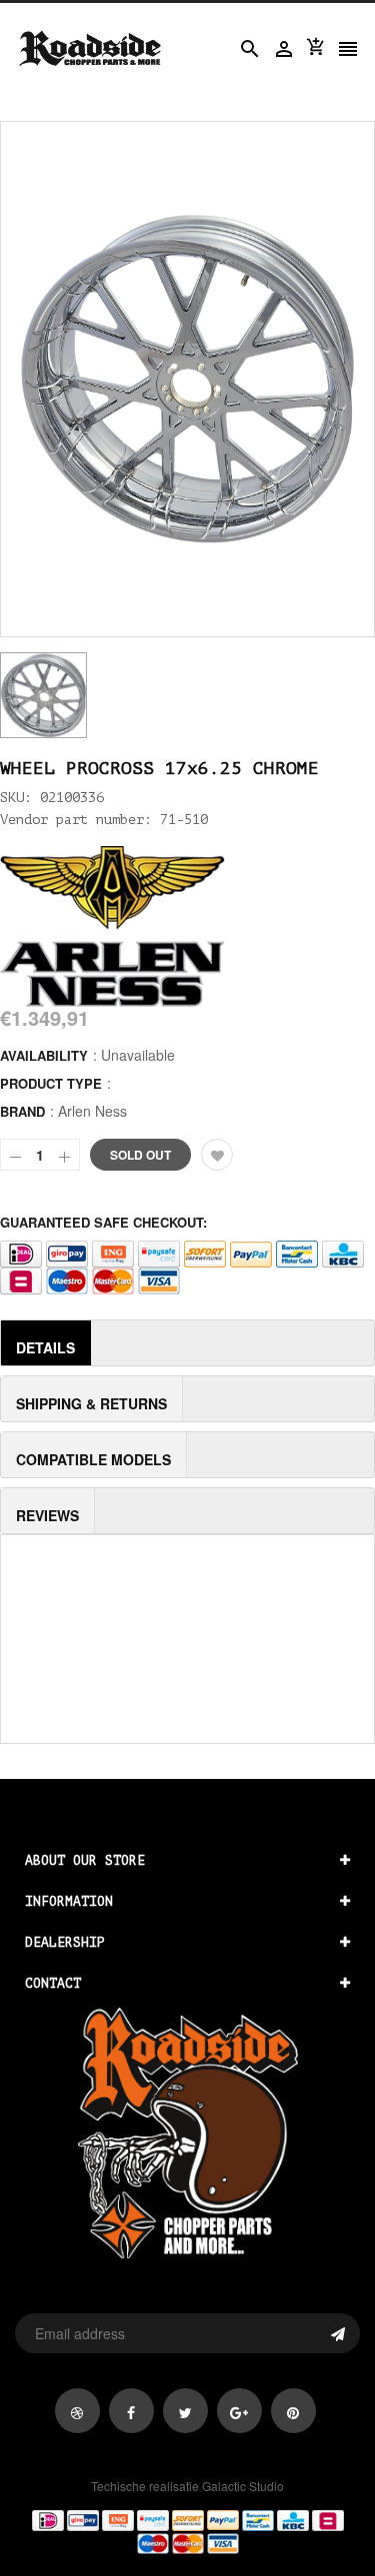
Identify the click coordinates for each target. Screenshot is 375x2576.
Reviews (47, 1515)
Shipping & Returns (91, 1403)
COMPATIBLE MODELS (93, 1459)
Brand (22, 1111)
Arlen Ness (92, 1111)
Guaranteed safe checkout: (103, 1222)
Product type (51, 1083)
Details (45, 1347)
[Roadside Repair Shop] (187, 2530)
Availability (44, 1055)
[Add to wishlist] (217, 1155)
